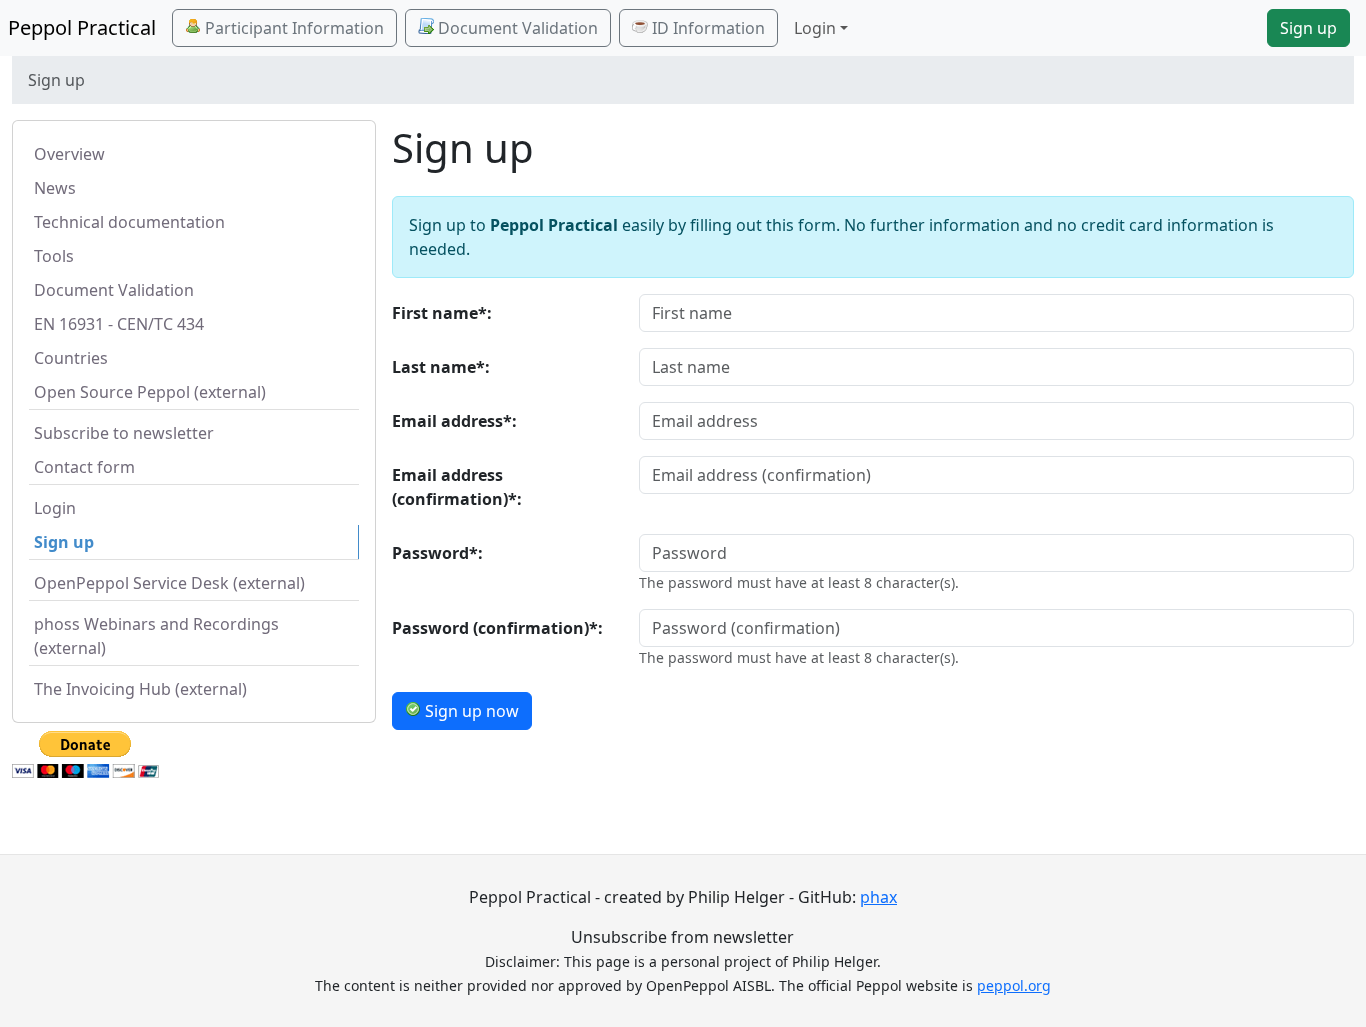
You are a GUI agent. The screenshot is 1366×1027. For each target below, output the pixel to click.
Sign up (1308, 28)
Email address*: (454, 421)
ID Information (706, 28)
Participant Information (292, 28)
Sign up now (470, 711)
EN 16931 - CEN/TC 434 (119, 324)
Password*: (437, 553)
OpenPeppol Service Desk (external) (169, 583)
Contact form (84, 467)
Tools (54, 256)
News (55, 188)
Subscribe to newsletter (124, 433)
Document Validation (516, 28)
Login (55, 508)
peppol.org (1014, 985)
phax (878, 897)
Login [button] (815, 28)
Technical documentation (129, 222)
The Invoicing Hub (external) (140, 689)
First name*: (442, 313)
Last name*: (441, 367)
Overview (69, 154)
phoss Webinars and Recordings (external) (156, 636)
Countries (71, 358)
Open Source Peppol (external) (150, 392)
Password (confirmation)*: (497, 628)
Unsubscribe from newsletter (682, 937)
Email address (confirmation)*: (457, 487)
